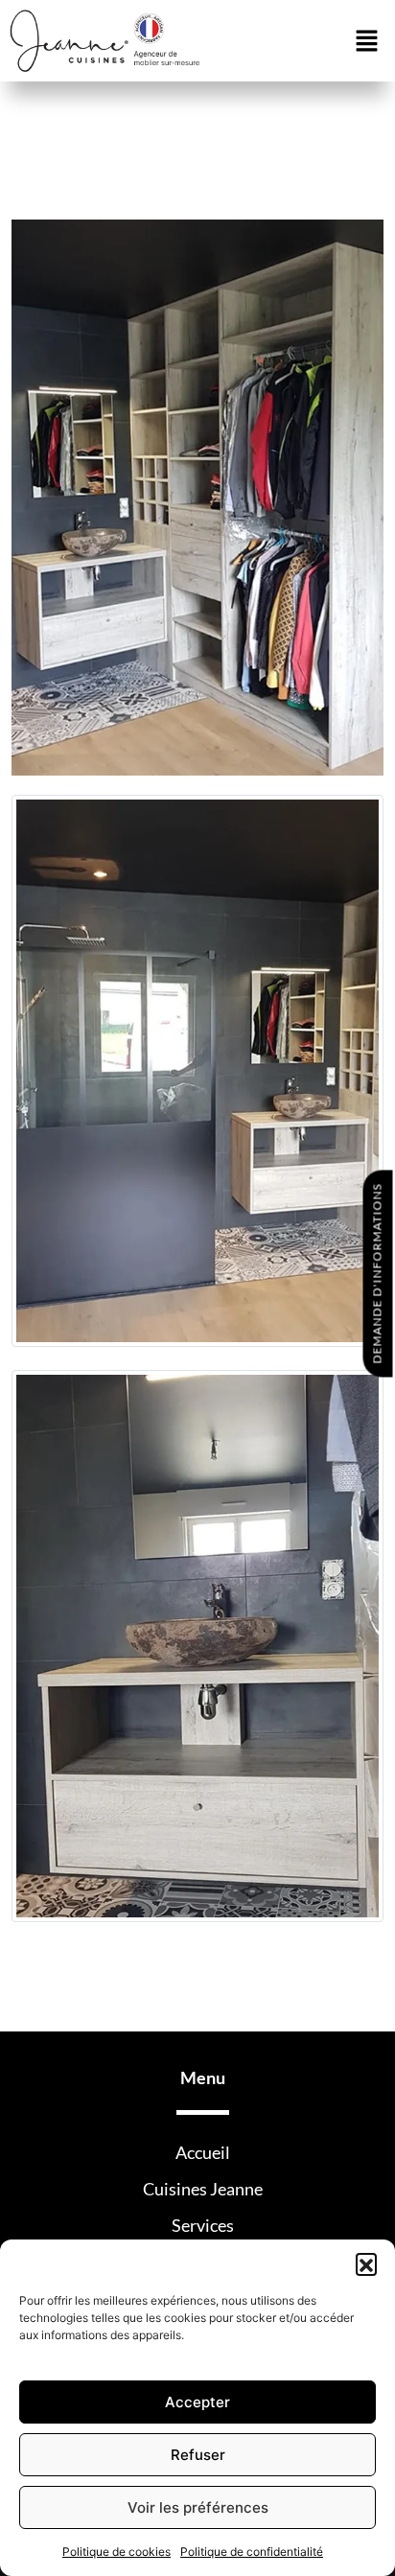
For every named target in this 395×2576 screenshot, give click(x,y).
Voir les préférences (198, 2507)
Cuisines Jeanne (203, 2189)
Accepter (197, 2402)
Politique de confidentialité (252, 2552)
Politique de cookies (116, 2552)
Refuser (198, 2455)
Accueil (203, 2152)
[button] (366, 2263)
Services (203, 2225)
